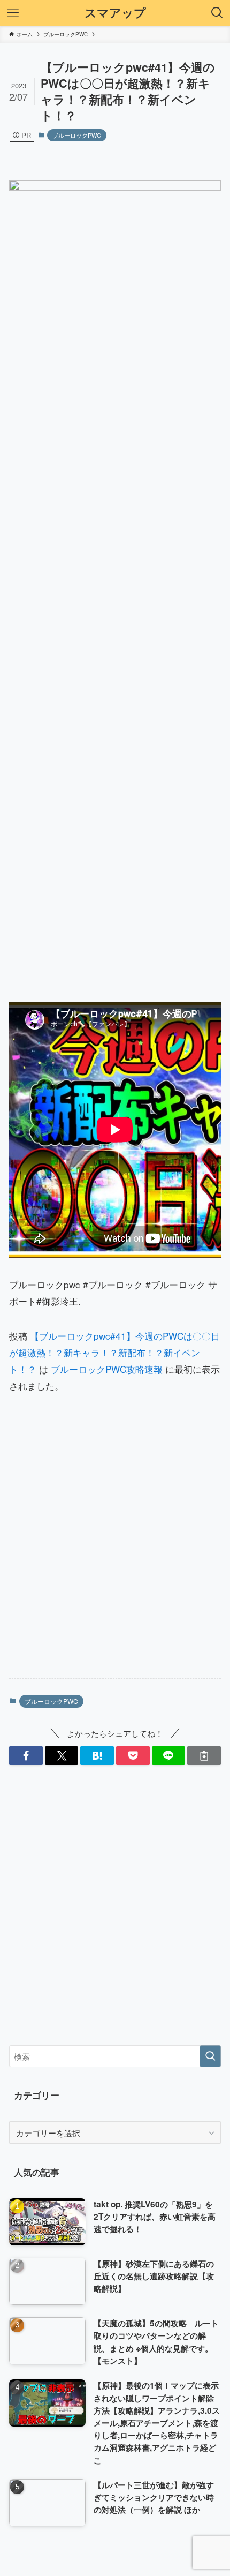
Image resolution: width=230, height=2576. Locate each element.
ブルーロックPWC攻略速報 (107, 1369)
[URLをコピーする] (204, 1756)
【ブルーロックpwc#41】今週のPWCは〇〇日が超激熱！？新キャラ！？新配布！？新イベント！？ (114, 1352)
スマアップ (115, 13)
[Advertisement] (115, 1546)
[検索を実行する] (210, 2056)
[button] (26, 1756)
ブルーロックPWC (77, 135)
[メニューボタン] (13, 13)
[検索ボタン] (217, 13)
